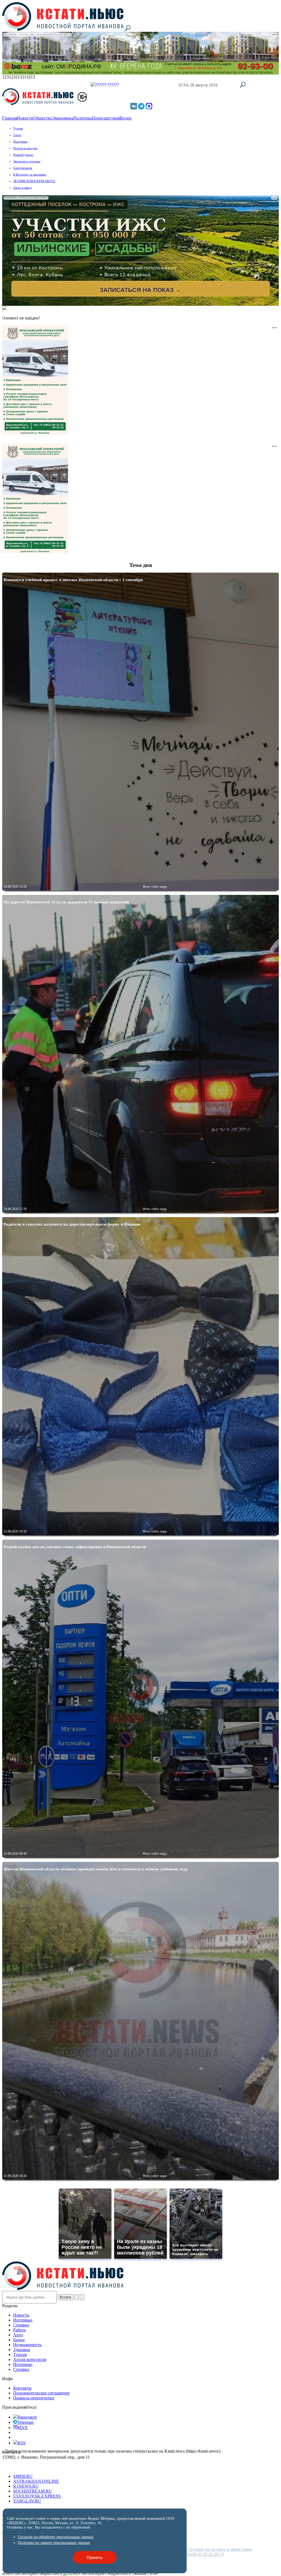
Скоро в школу (23, 188)
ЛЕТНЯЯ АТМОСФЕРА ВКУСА (34, 181)
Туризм (18, 128)
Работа (19, 2330)
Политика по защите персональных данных (54, 2543)
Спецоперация (23, 168)
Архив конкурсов (30, 2359)
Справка (21, 2325)
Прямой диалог (23, 155)
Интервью (23, 2320)
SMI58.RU (23, 2476)
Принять (95, 2557)
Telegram (25, 2422)
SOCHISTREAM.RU (33, 2491)
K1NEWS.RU (26, 2486)
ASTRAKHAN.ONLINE (36, 2481)
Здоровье (22, 2350)
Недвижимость (27, 2345)
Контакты (22, 2388)
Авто (18, 2335)
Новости (25, 118)
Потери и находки (25, 148)
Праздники (20, 142)
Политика (83, 118)
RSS (22, 2443)
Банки (19, 2340)
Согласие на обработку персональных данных (56, 2537)
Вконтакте (27, 2417)
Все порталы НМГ (19, 2467)
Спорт (17, 135)
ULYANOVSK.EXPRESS (37, 2496)
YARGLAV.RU (27, 2501)
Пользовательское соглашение (41, 2393)
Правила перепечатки (34, 2398)
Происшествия (106, 118)
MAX (23, 2427)
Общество (43, 118)
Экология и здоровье (27, 161)
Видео (126, 118)
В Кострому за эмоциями (30, 174)
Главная (10, 118)
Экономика (63, 118)
